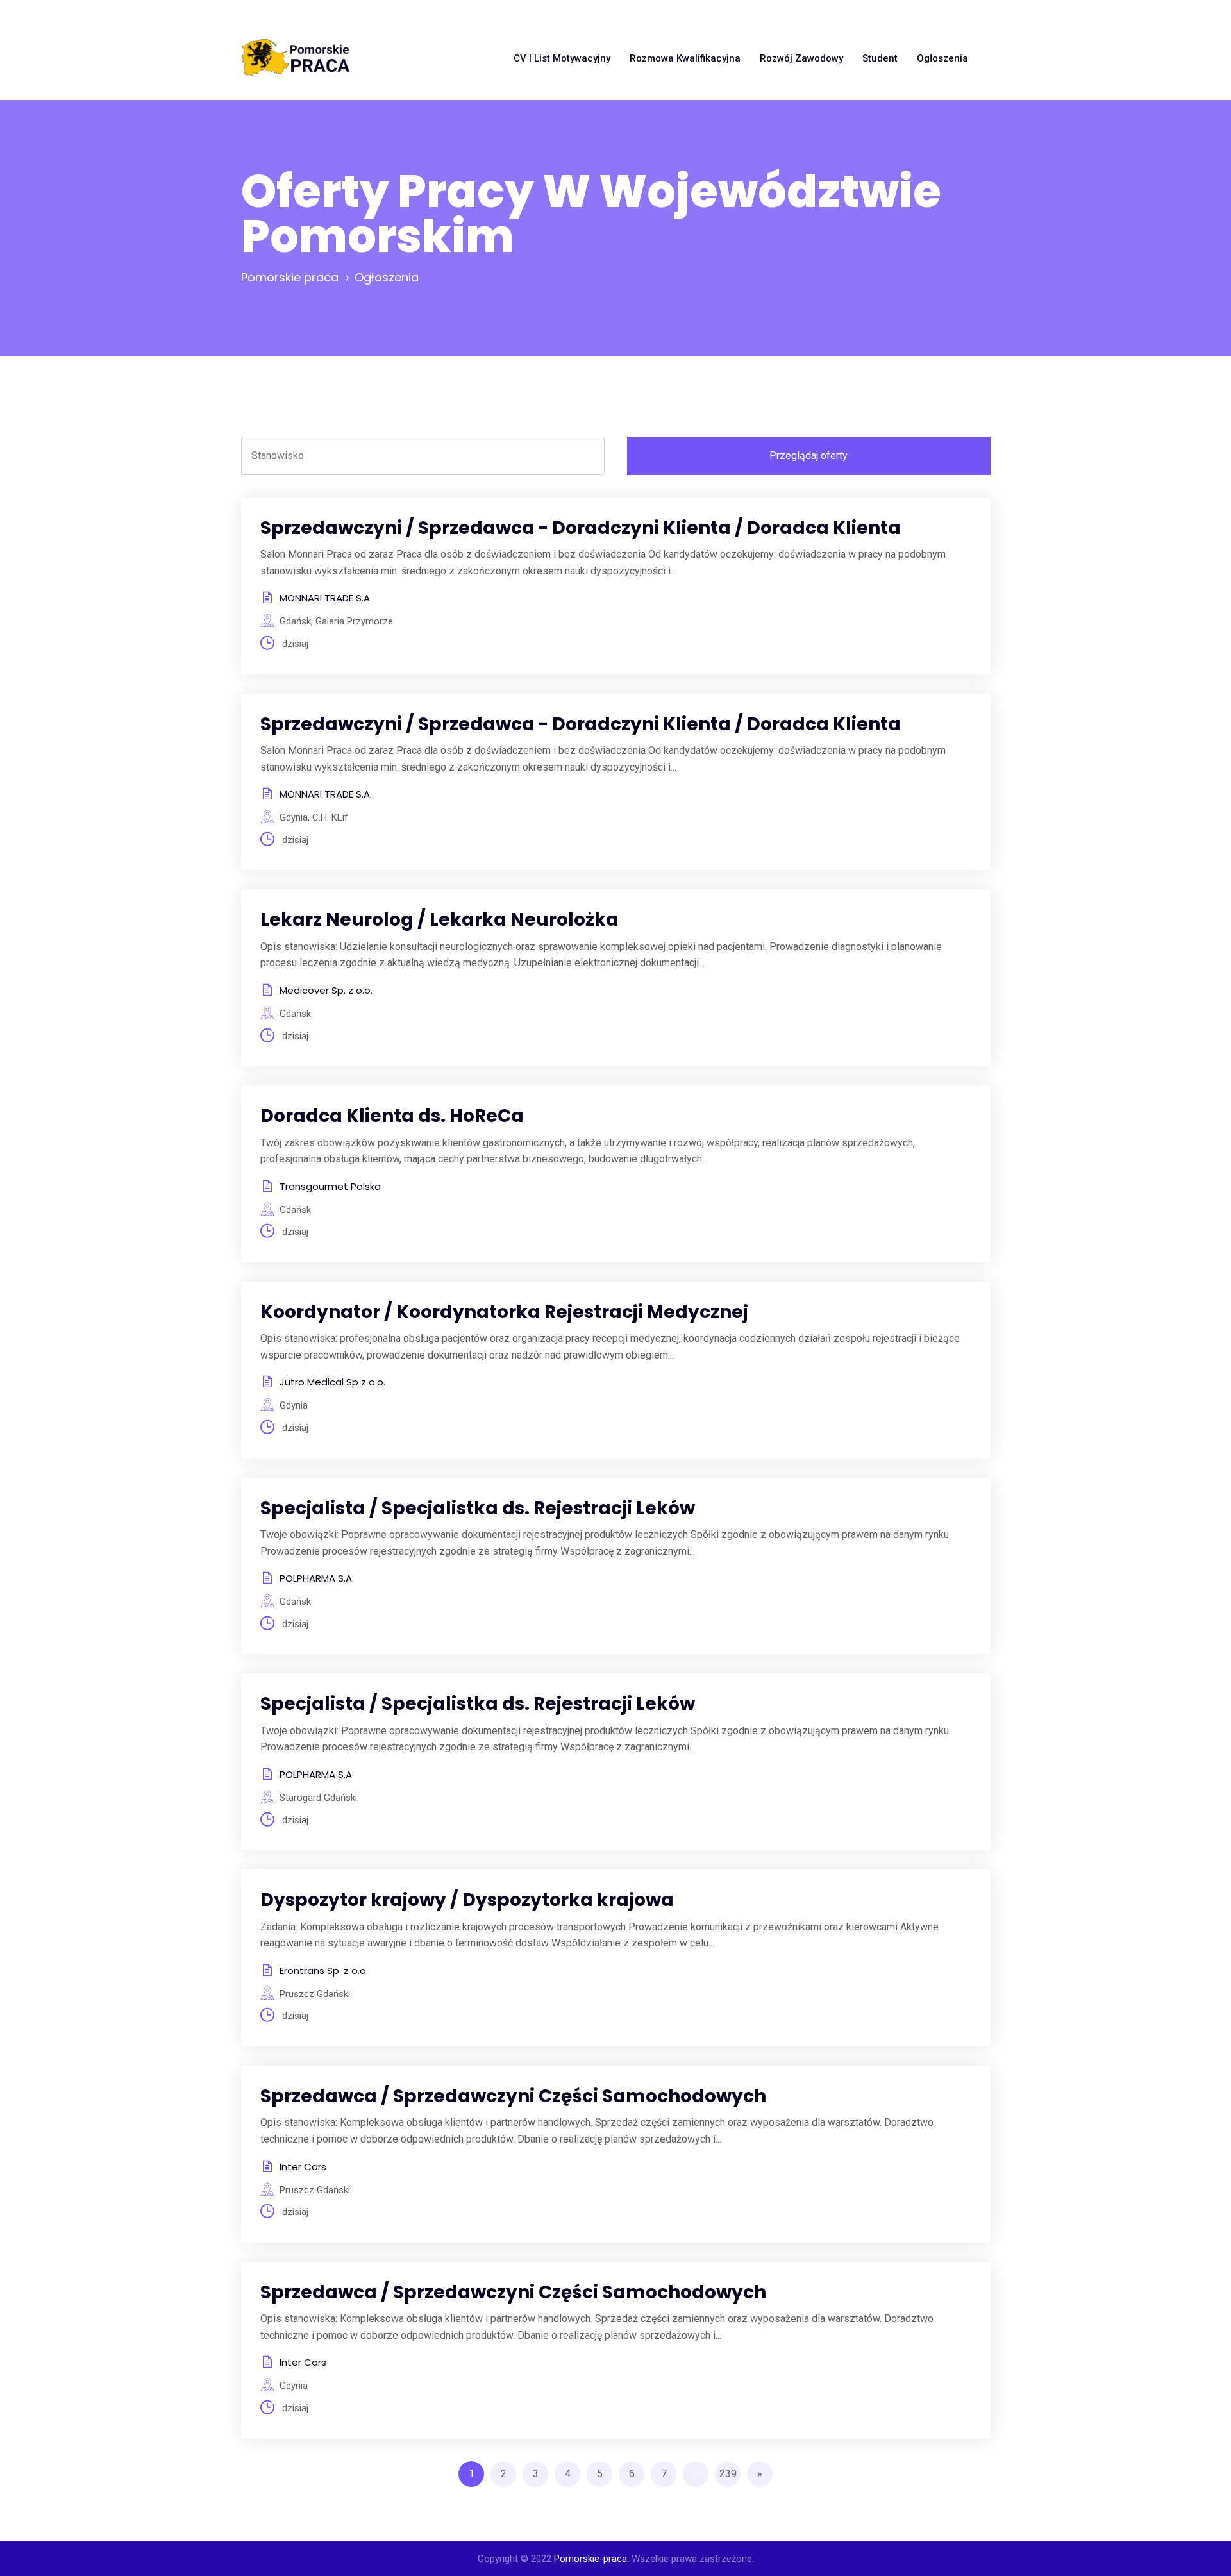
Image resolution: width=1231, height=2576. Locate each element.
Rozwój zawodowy (801, 58)
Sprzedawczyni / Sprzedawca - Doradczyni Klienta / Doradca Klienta (581, 528)
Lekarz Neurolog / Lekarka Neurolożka (440, 920)
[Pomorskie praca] (296, 58)
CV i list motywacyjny (562, 58)
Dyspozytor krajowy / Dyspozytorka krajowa (467, 1900)
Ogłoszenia (942, 58)
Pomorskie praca (290, 277)
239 (728, 2474)
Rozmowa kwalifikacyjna (685, 58)
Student (880, 58)
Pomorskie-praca (590, 2559)
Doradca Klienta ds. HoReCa (392, 1116)
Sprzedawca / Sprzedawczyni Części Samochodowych (513, 2096)
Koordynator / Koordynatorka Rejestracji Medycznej (504, 1312)
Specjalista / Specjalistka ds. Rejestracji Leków (478, 1508)
